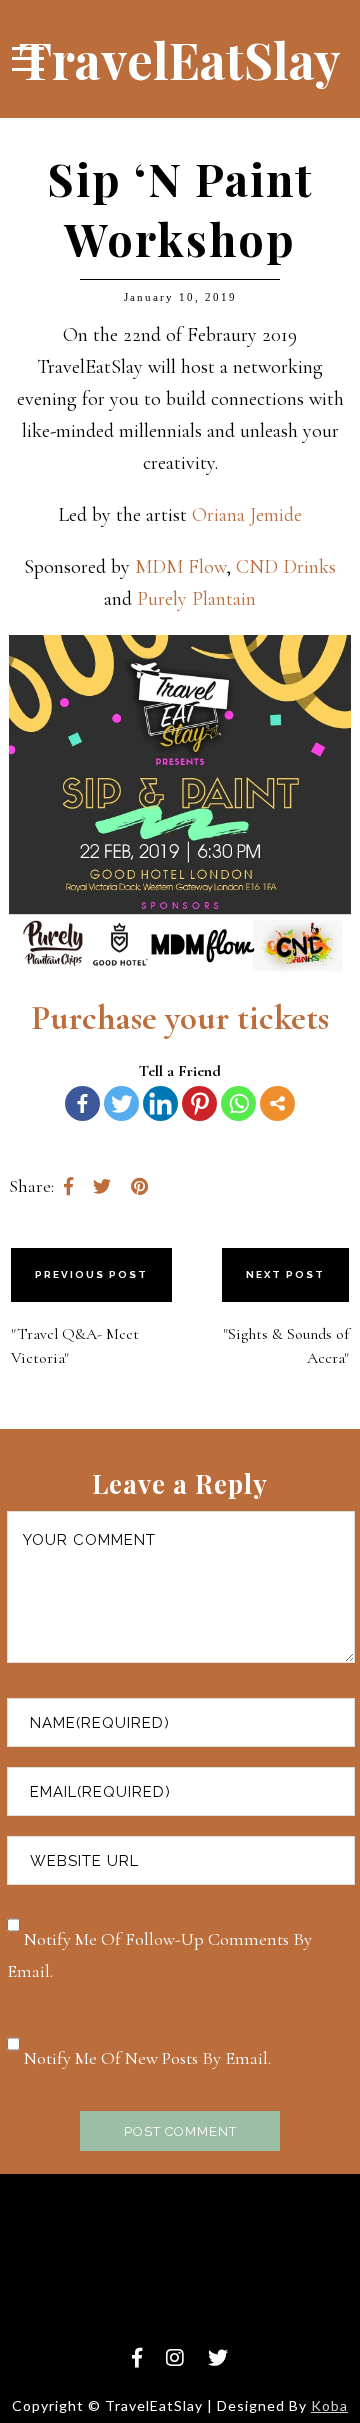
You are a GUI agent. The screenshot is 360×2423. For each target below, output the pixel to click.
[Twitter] (121, 1103)
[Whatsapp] (238, 1103)
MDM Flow (180, 567)
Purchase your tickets (180, 1018)
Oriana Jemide (247, 515)
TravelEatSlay (180, 59)
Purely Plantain (196, 599)
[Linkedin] (160, 1103)
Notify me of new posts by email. (147, 2058)
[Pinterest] (199, 1103)
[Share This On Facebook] (68, 1186)
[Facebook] (82, 1103)
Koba (329, 2405)
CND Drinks (286, 567)
